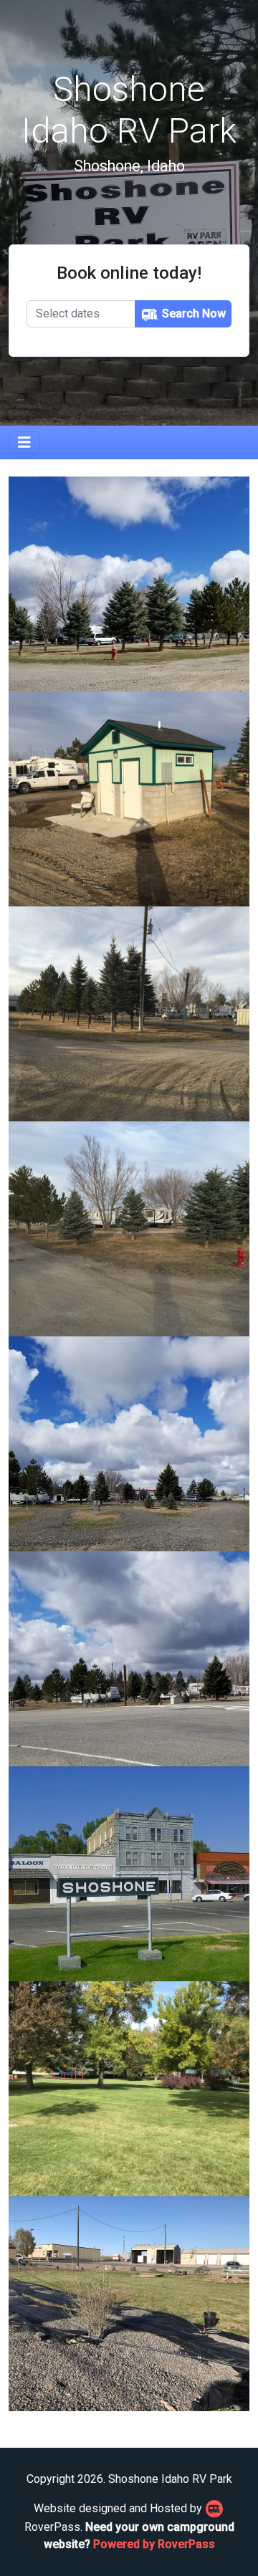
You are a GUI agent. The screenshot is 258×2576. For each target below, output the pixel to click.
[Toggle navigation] (24, 442)
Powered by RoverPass (154, 2544)
